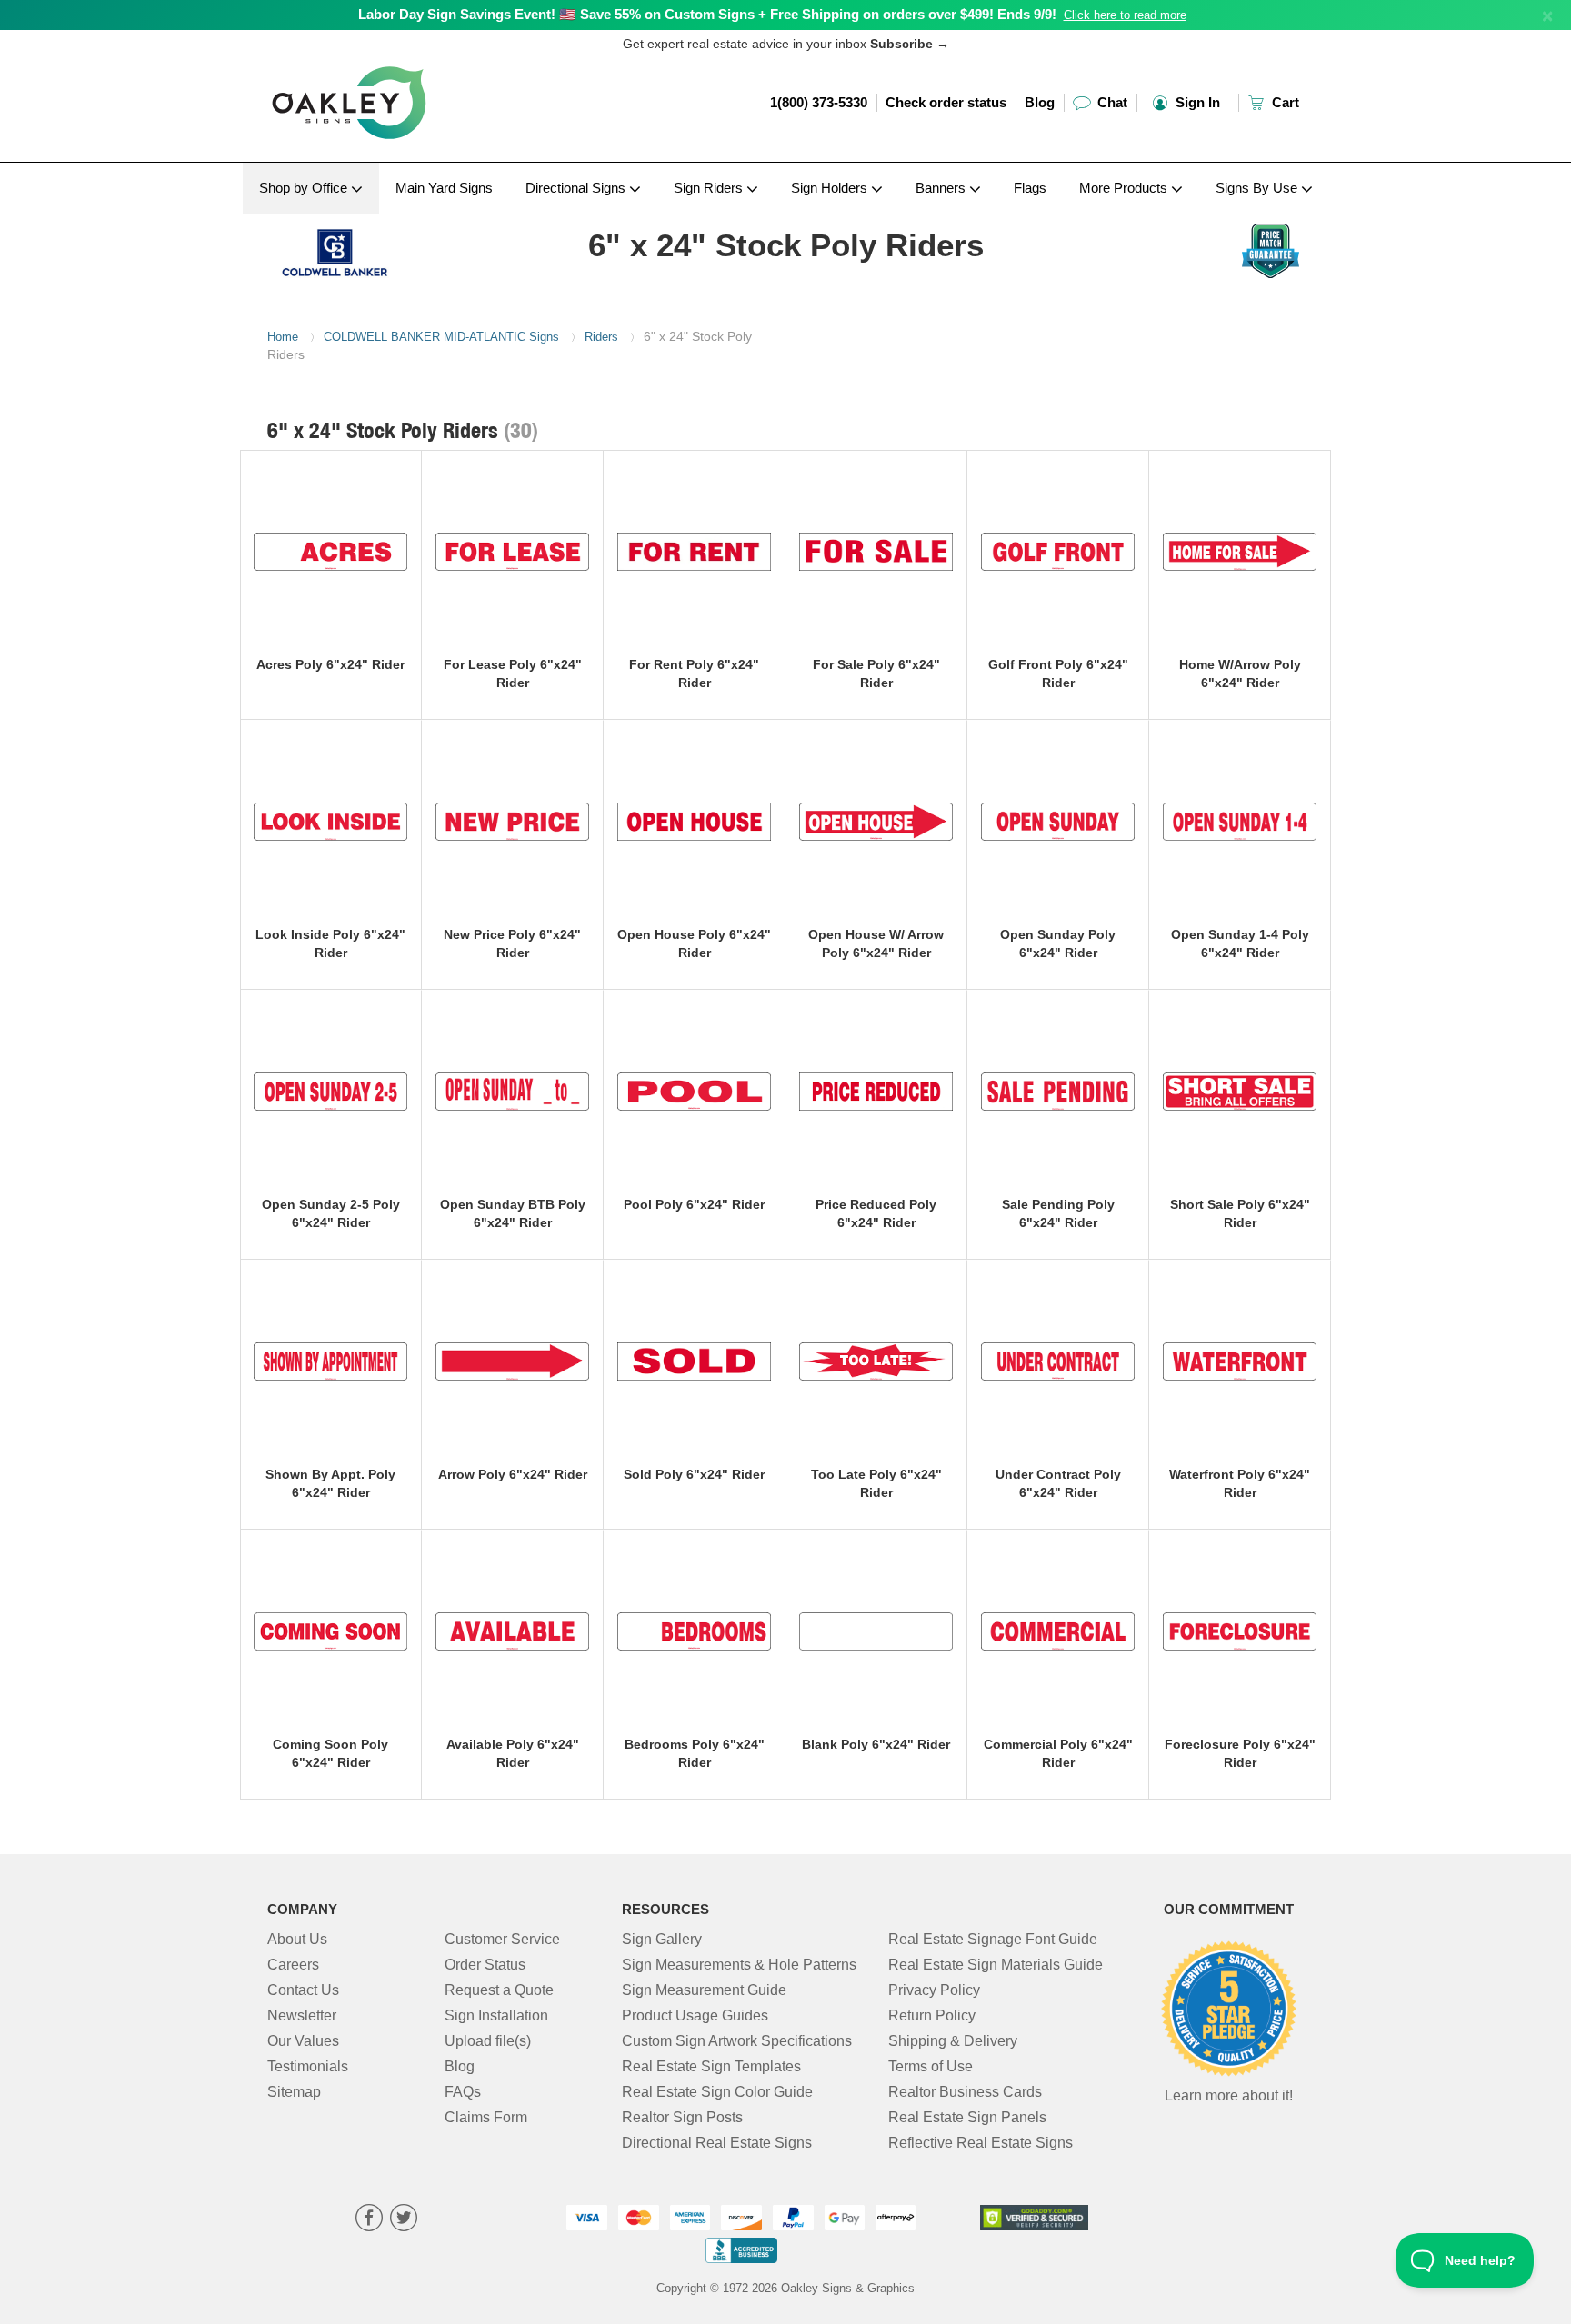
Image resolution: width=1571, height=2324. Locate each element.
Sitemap (294, 2092)
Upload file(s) (488, 2041)
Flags (1030, 188)
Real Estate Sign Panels (967, 2117)
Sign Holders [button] (831, 188)
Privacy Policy (934, 1990)
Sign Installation (496, 2015)
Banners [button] (942, 188)
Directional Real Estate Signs (717, 2143)
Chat (1111, 102)
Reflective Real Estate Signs (981, 2143)
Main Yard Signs (444, 188)
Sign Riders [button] (710, 188)
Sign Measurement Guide (704, 1990)
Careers (293, 1965)
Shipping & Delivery (953, 2041)
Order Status (485, 1965)
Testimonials (308, 2066)
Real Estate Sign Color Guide (717, 2092)
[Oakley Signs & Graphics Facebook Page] (369, 2220)
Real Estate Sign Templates (711, 2066)
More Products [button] (1125, 188)
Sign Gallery (662, 1939)
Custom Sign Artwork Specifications (737, 2041)
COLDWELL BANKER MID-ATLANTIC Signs (441, 337)
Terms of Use (931, 2066)
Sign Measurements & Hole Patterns (739, 1965)
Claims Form (486, 2117)
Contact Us (303, 1990)
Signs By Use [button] (1258, 188)
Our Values (303, 2041)
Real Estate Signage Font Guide (993, 1939)
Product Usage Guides (695, 2015)
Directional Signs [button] (577, 188)
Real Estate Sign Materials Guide (996, 1965)
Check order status (946, 102)
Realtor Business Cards (965, 2092)
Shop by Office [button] (305, 188)
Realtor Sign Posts (682, 2117)
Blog (1040, 102)
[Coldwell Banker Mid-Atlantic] (387, 248)
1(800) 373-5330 (819, 102)
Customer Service (502, 1939)
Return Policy (932, 2015)
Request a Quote (499, 1990)
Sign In (1196, 102)
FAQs (463, 2092)
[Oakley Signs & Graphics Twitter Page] (404, 2220)
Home (283, 337)
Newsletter (302, 2015)
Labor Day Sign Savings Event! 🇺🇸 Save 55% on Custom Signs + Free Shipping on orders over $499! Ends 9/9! (707, 14)
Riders (601, 337)
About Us (297, 1939)
